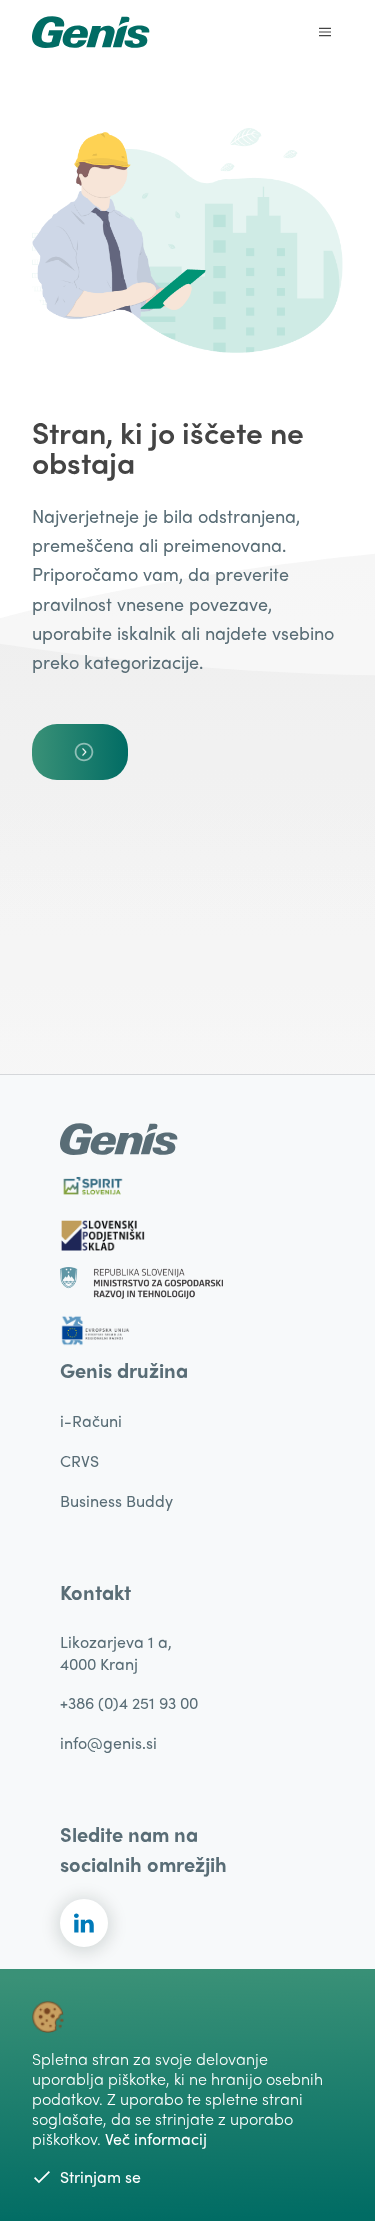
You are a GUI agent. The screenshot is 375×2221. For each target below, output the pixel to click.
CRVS (79, 1460)
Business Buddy (116, 1500)
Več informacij (156, 2138)
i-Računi (91, 1420)
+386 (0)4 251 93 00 (129, 1702)
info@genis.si (108, 1742)
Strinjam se (100, 2176)
